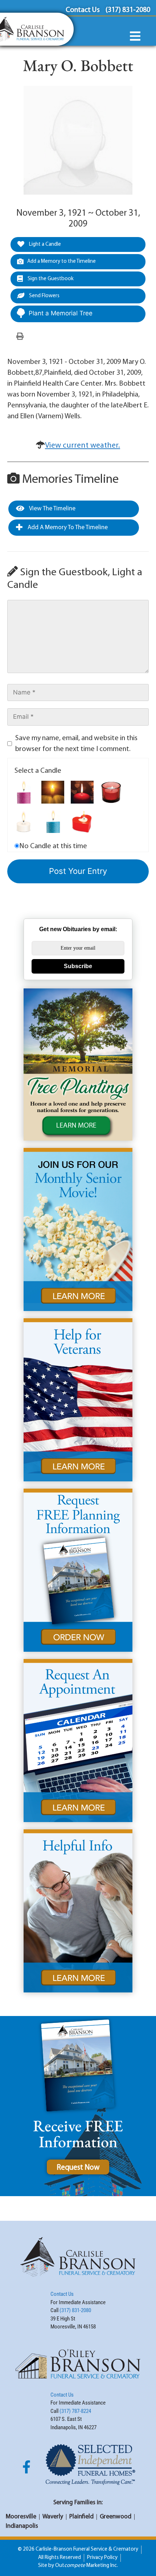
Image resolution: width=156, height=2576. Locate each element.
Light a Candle (44, 244)
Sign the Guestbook (50, 279)
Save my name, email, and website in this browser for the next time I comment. (76, 744)
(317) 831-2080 (75, 2310)
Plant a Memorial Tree (61, 313)
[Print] (20, 337)
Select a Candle (38, 771)
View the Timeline (52, 509)
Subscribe (78, 966)
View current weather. (83, 446)
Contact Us (62, 2294)
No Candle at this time (53, 846)
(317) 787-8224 (75, 2411)
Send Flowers (44, 296)
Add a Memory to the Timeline (61, 262)
